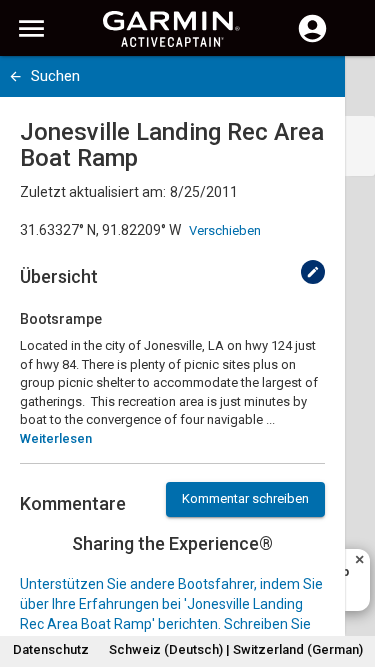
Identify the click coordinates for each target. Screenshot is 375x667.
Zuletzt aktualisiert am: (93, 192)
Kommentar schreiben (245, 498)
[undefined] (313, 272)
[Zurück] (15, 76)
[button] (350, 576)
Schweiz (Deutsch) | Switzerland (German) (236, 649)
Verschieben (225, 230)
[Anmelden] (312, 40)
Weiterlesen (56, 438)
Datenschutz (51, 649)
